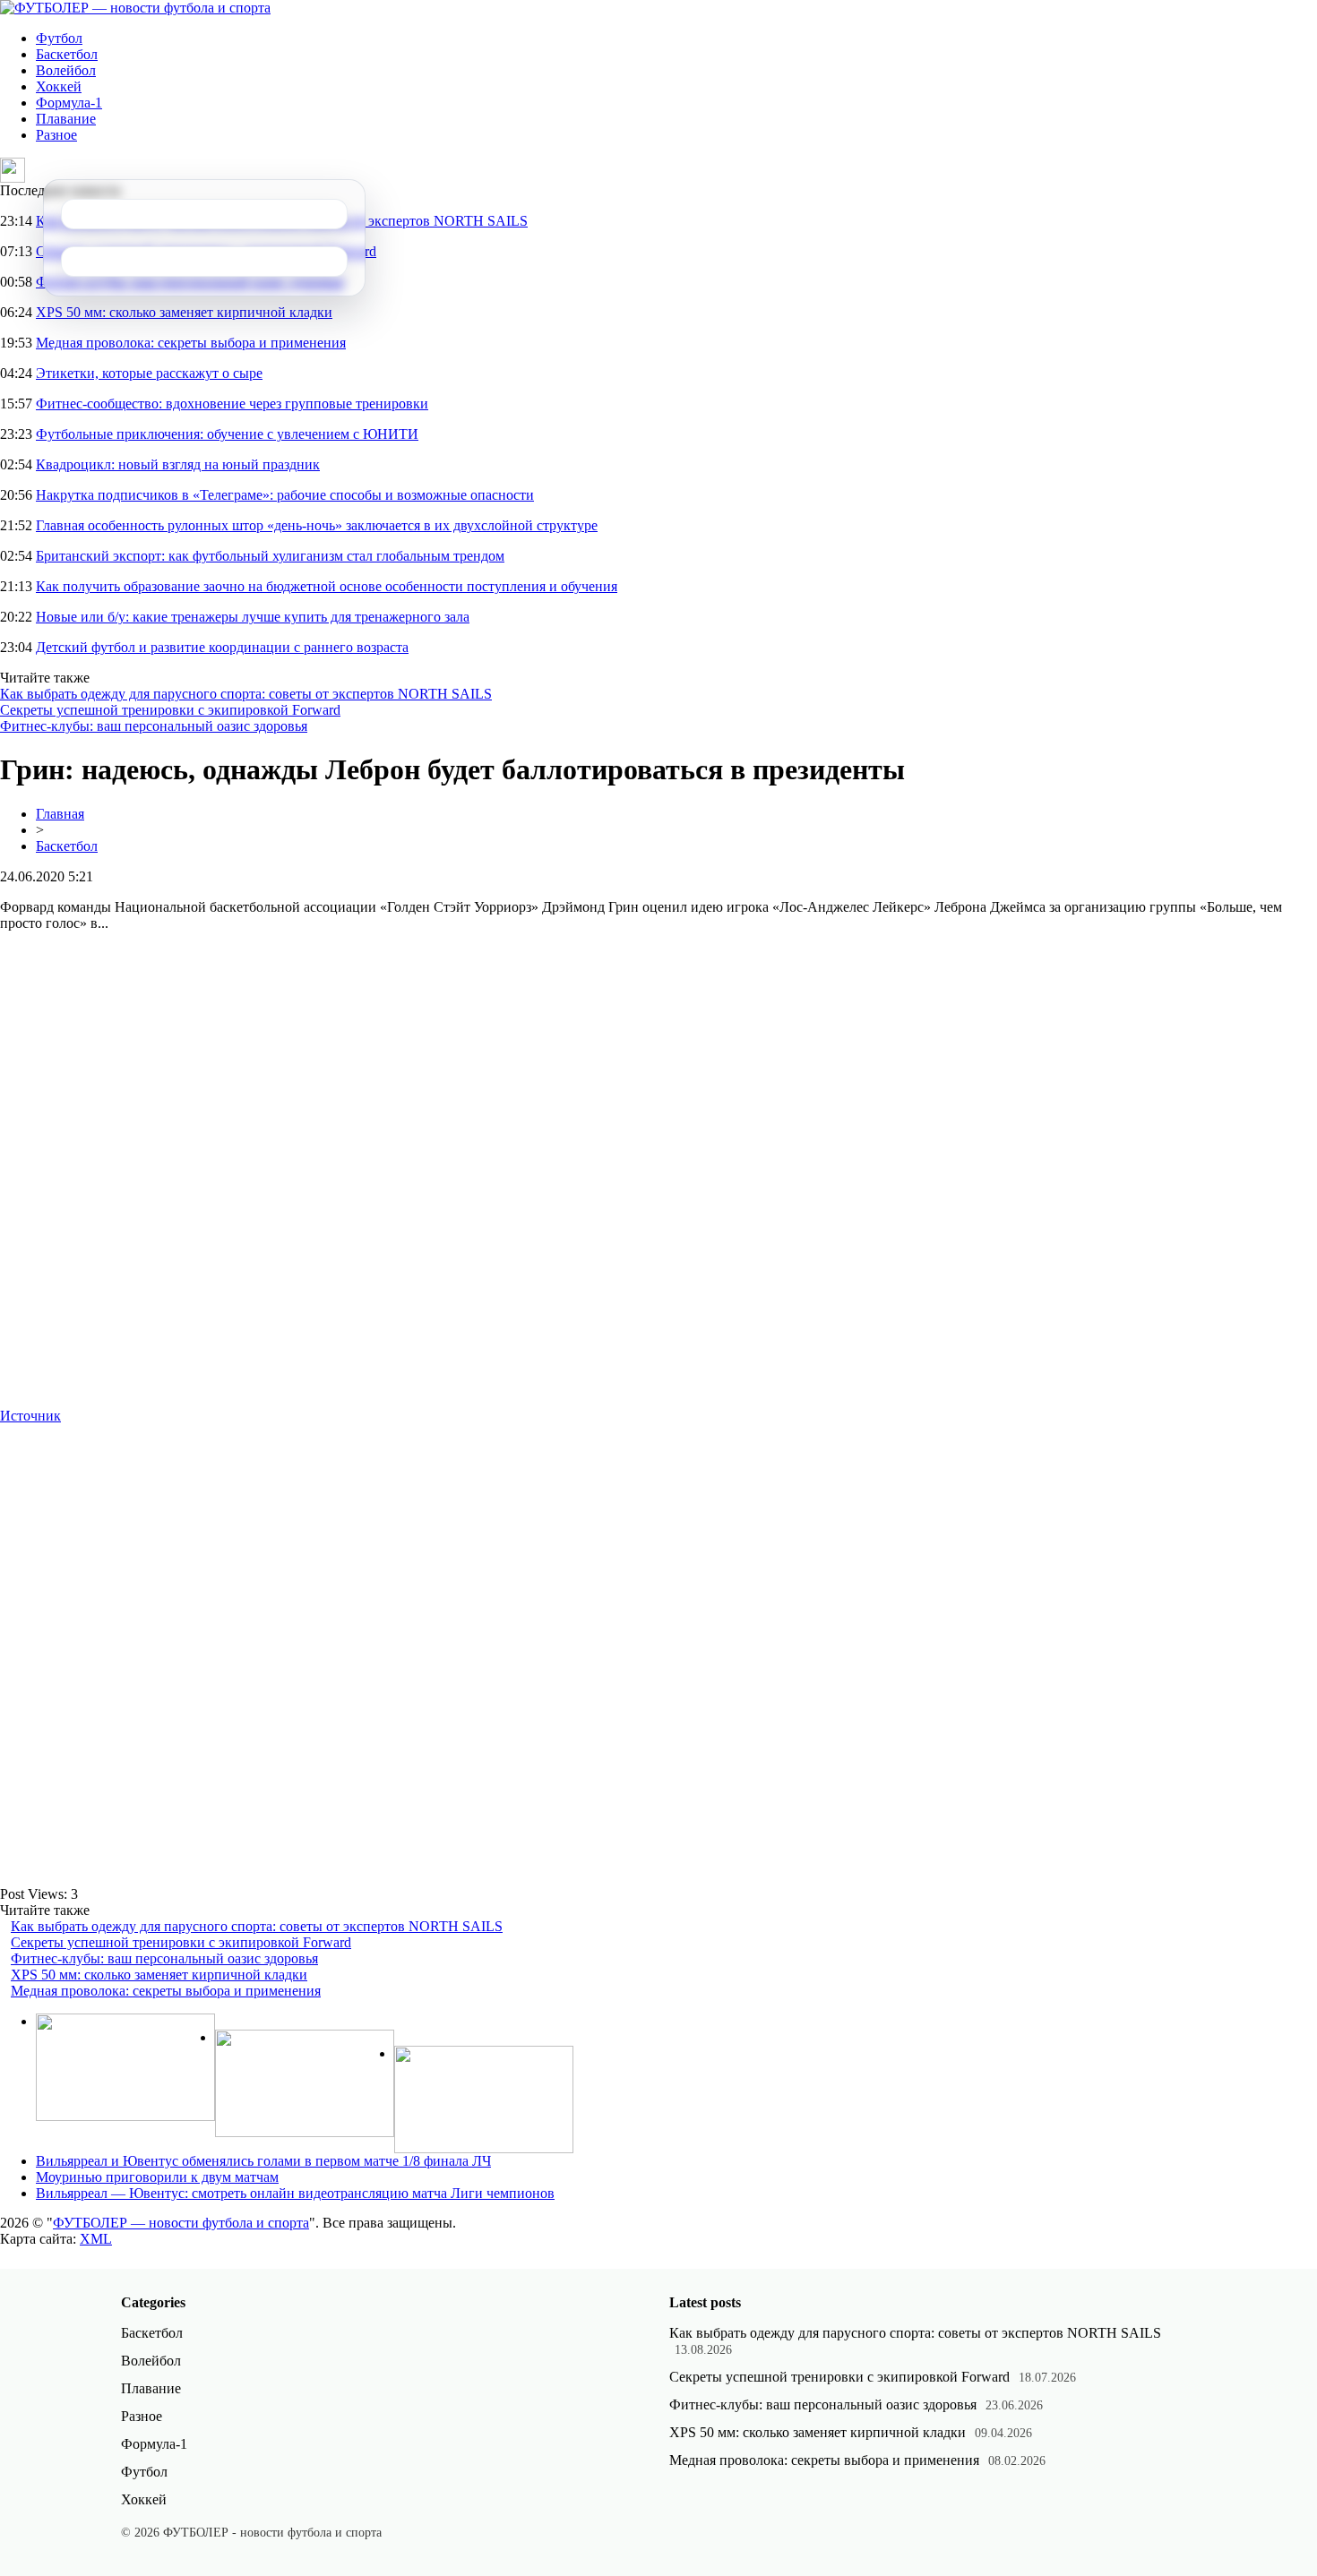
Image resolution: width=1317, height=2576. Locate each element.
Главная (60, 814)
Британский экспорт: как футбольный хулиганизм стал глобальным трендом (270, 556)
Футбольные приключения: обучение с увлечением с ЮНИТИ (227, 434)
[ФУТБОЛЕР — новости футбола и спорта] (135, 8)
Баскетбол (67, 54)
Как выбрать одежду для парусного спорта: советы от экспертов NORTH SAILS (246, 694)
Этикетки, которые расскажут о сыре (149, 373)
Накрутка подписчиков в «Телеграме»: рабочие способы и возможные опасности (285, 495)
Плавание (66, 119)
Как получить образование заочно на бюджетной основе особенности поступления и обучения (327, 586)
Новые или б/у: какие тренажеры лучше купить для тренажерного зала (253, 617)
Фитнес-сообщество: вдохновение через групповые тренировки (232, 404)
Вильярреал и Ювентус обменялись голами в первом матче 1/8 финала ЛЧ (263, 2161)
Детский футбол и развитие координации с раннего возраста (222, 647)
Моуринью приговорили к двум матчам (157, 2177)
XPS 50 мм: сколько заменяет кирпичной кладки (184, 312)
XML (96, 2239)
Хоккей (59, 86)
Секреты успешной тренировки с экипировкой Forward (170, 710)
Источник (30, 1416)
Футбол (59, 38)
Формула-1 (69, 103)
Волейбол (66, 70)
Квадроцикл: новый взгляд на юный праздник (178, 464)
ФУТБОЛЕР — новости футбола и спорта (181, 2223)
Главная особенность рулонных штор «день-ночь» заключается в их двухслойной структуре (317, 525)
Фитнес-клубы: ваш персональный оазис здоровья (154, 726)
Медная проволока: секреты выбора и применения (191, 343)
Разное (56, 135)
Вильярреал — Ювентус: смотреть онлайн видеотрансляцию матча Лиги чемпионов (295, 2193)
